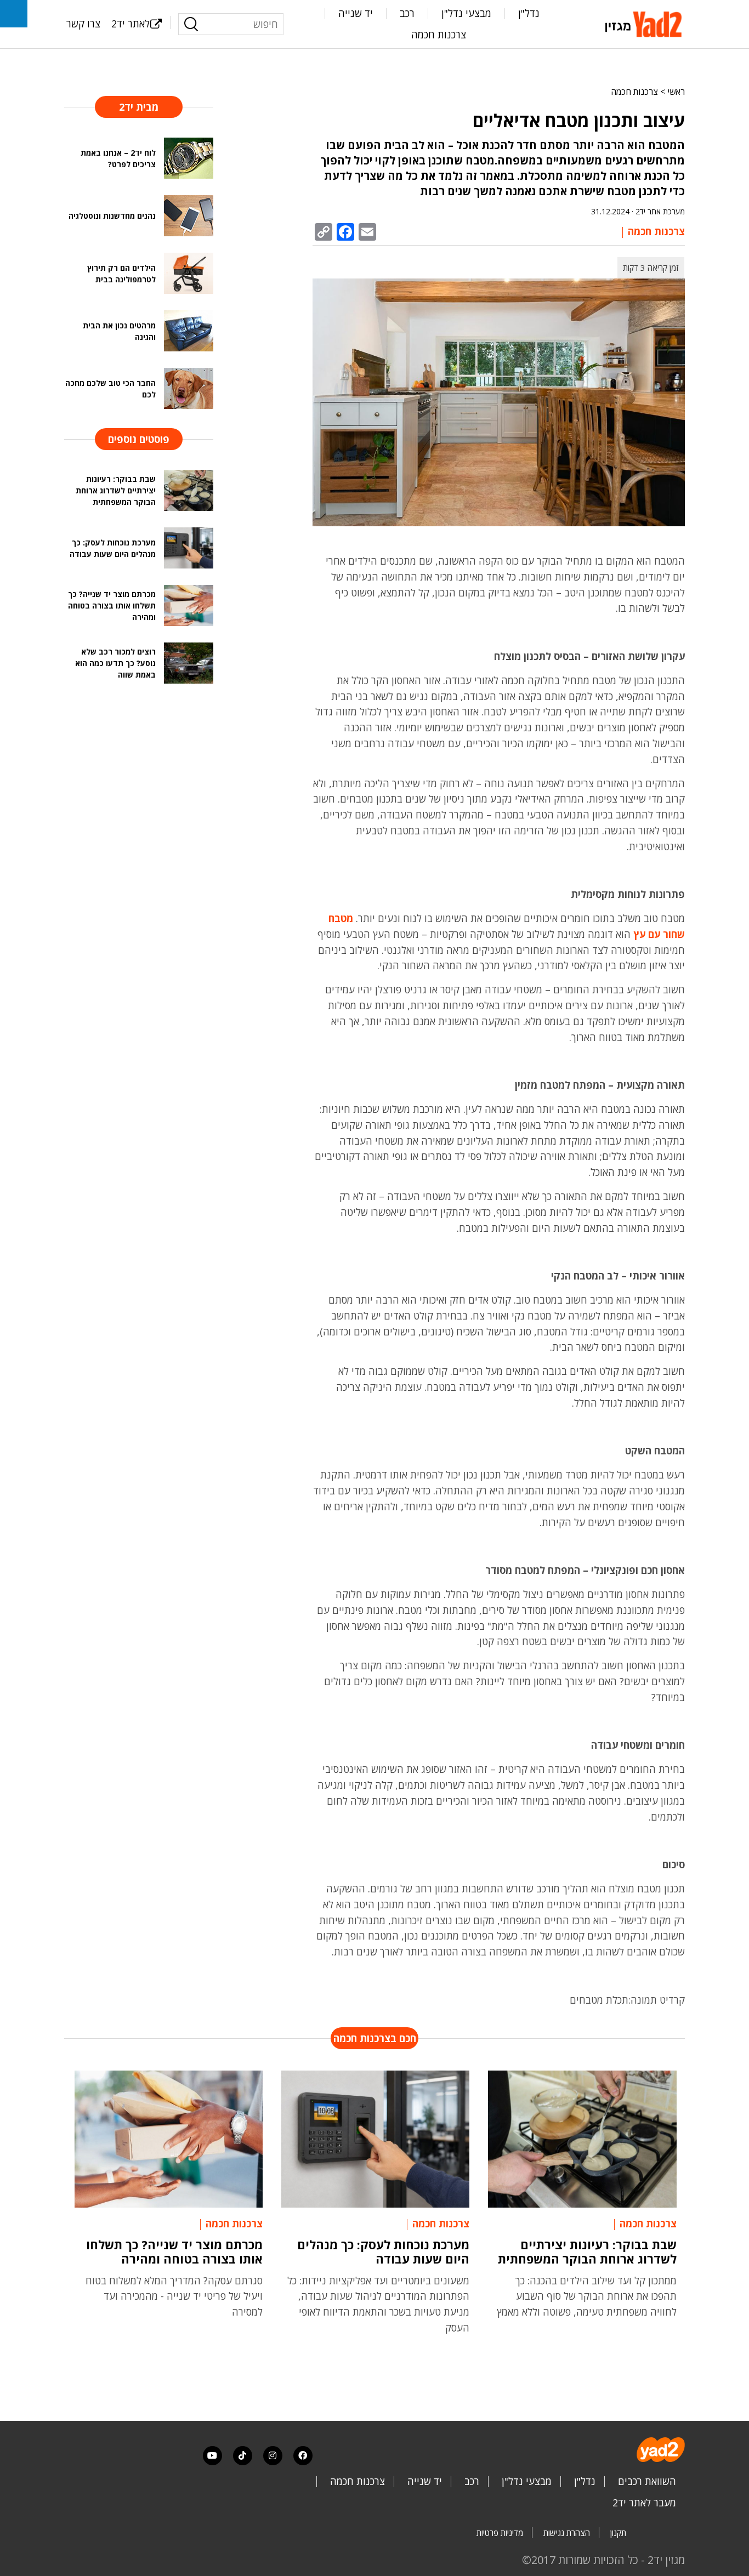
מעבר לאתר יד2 (644, 2503)
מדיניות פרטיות (500, 2533)
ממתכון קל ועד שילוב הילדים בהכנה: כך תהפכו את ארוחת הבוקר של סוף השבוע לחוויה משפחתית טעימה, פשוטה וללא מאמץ (587, 2296)
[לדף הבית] (645, 23)
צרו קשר (83, 24)
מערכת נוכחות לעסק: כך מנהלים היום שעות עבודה (383, 2251)
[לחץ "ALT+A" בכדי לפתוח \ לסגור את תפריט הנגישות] (14, 14)
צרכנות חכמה (439, 35)
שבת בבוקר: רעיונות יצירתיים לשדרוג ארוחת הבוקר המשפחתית (587, 2251)
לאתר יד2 (130, 24)
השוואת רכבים (647, 2481)
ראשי (676, 92)
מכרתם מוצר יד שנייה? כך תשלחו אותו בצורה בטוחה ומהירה (174, 2251)
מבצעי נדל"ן (466, 13)
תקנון (618, 2533)
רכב (407, 13)
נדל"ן (529, 13)
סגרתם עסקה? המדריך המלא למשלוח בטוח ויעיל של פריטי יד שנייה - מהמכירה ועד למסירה (174, 2296)
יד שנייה (356, 13)
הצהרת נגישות (567, 2533)
